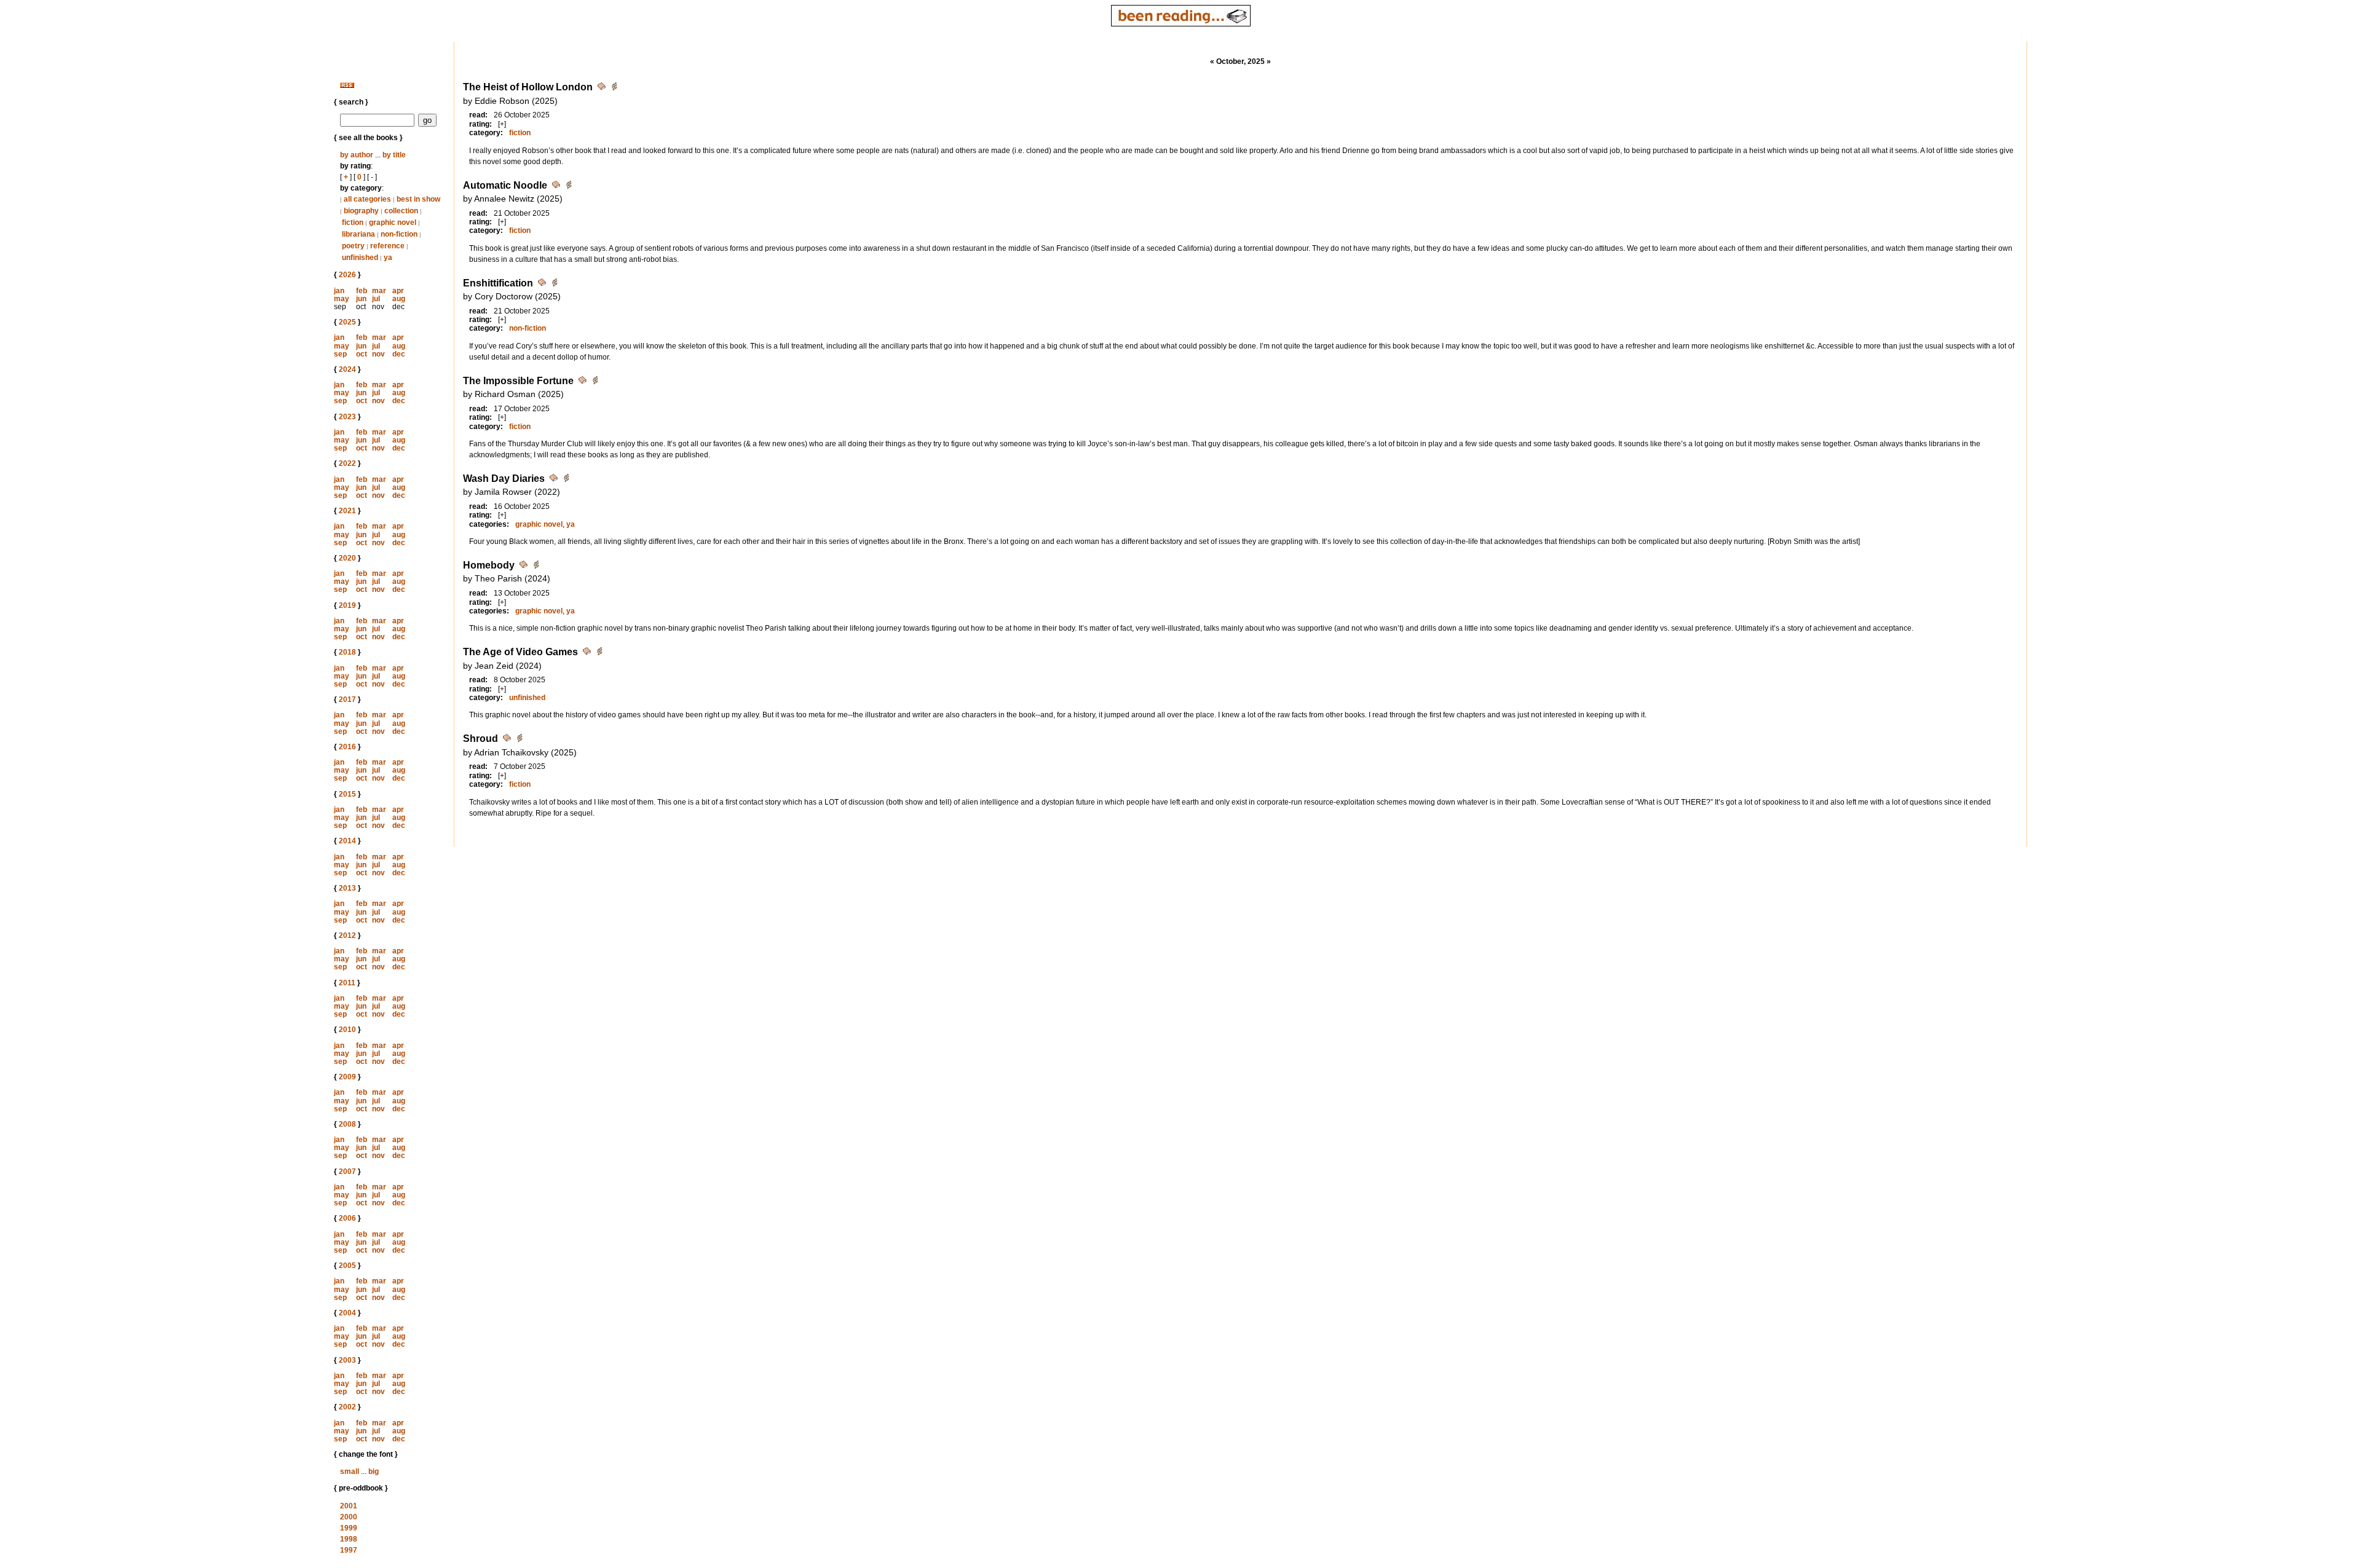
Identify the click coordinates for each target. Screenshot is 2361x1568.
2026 (347, 275)
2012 (347, 936)
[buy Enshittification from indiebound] (555, 284)
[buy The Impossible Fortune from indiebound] (595, 382)
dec (399, 354)
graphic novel (393, 223)
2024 (347, 369)
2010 (347, 1030)
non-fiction (399, 234)
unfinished (360, 258)
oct (362, 354)
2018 (347, 652)
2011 (347, 983)
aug (399, 299)
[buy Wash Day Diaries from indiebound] (566, 480)
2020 (347, 558)
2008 (347, 1124)
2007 (347, 1172)
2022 (347, 463)
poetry (353, 246)
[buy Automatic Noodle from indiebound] (569, 187)
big (374, 1471)
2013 (347, 888)
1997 (349, 1550)
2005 (347, 1266)
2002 (347, 1407)
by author (357, 155)
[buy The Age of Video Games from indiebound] (599, 653)
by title (394, 155)
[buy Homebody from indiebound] (536, 566)
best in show (418, 199)
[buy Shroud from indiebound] (520, 740)
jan (339, 291)
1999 (349, 1528)
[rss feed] (347, 85)
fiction (353, 223)
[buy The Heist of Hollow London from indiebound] (614, 88)
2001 (349, 1506)
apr (398, 291)
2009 (347, 1077)
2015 (347, 794)
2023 (347, 417)
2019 (347, 605)
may (342, 299)
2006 (347, 1218)
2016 (347, 747)
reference (387, 246)
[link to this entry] (603, 88)
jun (361, 299)
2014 (347, 841)
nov (378, 354)
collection (401, 211)
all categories (367, 199)
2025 (347, 322)
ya (388, 258)
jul (376, 299)
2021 (347, 511)
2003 (347, 1360)
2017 (347, 699)
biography (361, 211)
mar (379, 291)
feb (362, 291)
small (350, 1471)
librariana (358, 234)
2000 (349, 1517)
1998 (349, 1539)
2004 (347, 1313)
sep (340, 354)
